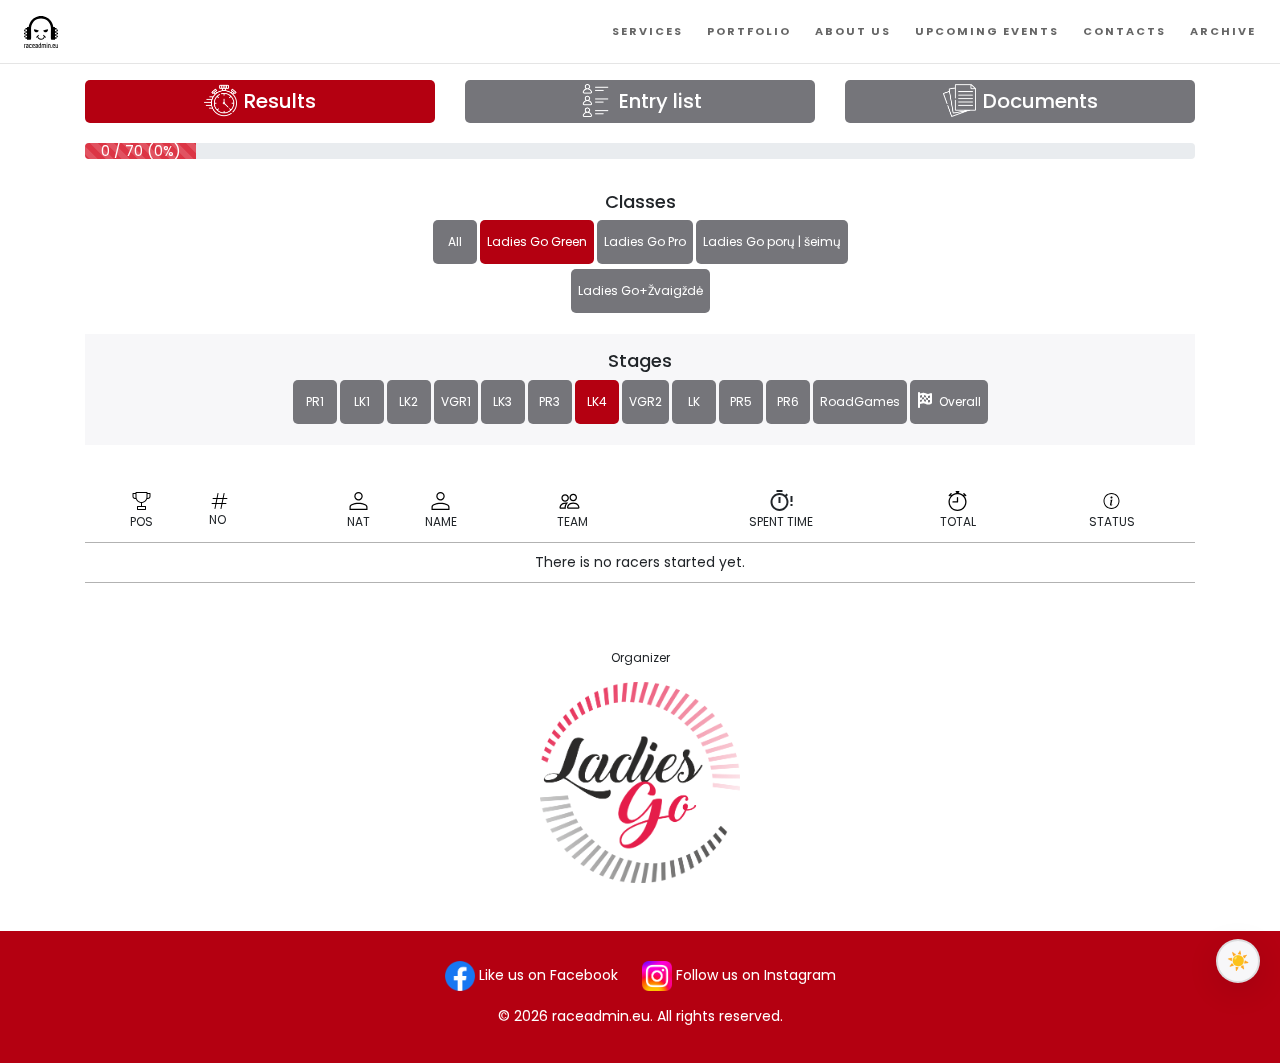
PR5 (741, 401)
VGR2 (645, 401)
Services (647, 31)
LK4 (597, 401)
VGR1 (456, 401)
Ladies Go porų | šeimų (772, 241)
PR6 (788, 401)
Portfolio (749, 31)
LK (694, 401)
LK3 (502, 401)
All (455, 241)
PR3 (549, 401)
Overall (957, 401)
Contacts (1124, 31)
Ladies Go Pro (645, 241)
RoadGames (860, 401)
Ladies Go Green (537, 241)
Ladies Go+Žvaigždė (640, 290)
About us (853, 31)
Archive (1223, 31)
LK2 (408, 401)
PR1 (315, 401)
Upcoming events (987, 31)
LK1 (362, 401)
